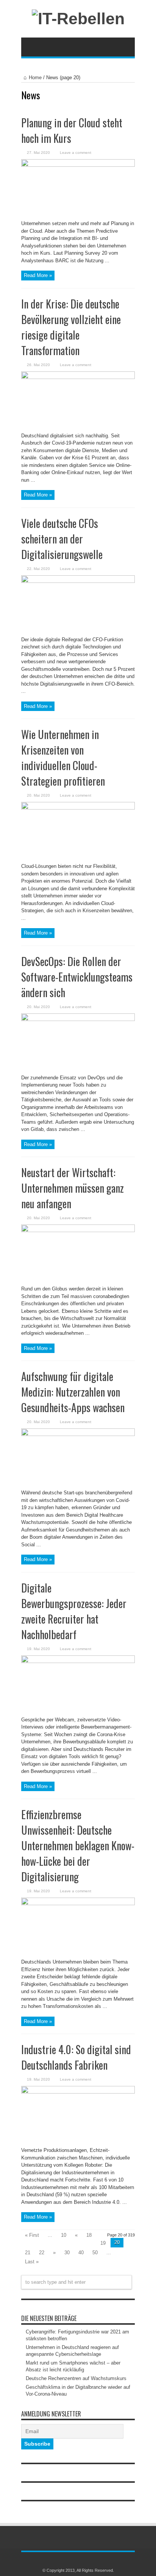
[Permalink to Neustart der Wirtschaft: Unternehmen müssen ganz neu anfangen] (78, 1230)
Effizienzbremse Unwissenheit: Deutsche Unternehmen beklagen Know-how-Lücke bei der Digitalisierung (78, 1845)
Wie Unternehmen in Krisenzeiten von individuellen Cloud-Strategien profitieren (63, 758)
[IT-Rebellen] (78, 19)
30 (67, 2253)
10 (64, 2235)
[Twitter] (83, 2560)
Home (35, 78)
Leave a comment (76, 153)
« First (32, 2235)
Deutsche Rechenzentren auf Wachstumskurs (76, 2378)
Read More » (38, 275)
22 (42, 2253)
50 (95, 2253)
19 (103, 2243)
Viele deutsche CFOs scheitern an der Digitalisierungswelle (62, 539)
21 (28, 2253)
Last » (32, 2262)
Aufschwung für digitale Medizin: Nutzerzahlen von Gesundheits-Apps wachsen (73, 1392)
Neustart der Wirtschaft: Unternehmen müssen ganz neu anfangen (73, 1188)
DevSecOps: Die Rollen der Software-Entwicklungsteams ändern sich (77, 977)
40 (81, 2253)
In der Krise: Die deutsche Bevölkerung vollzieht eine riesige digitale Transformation (71, 327)
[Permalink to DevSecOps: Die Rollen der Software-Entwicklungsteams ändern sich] (78, 1019)
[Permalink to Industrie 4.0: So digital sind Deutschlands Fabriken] (78, 2092)
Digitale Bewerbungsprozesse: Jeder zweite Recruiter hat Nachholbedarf (74, 1611)
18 (89, 2235)
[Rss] (73, 2560)
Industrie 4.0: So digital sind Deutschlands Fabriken (76, 2057)
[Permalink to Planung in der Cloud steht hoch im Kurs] (78, 165)
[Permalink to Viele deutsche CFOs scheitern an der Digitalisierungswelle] (78, 581)
